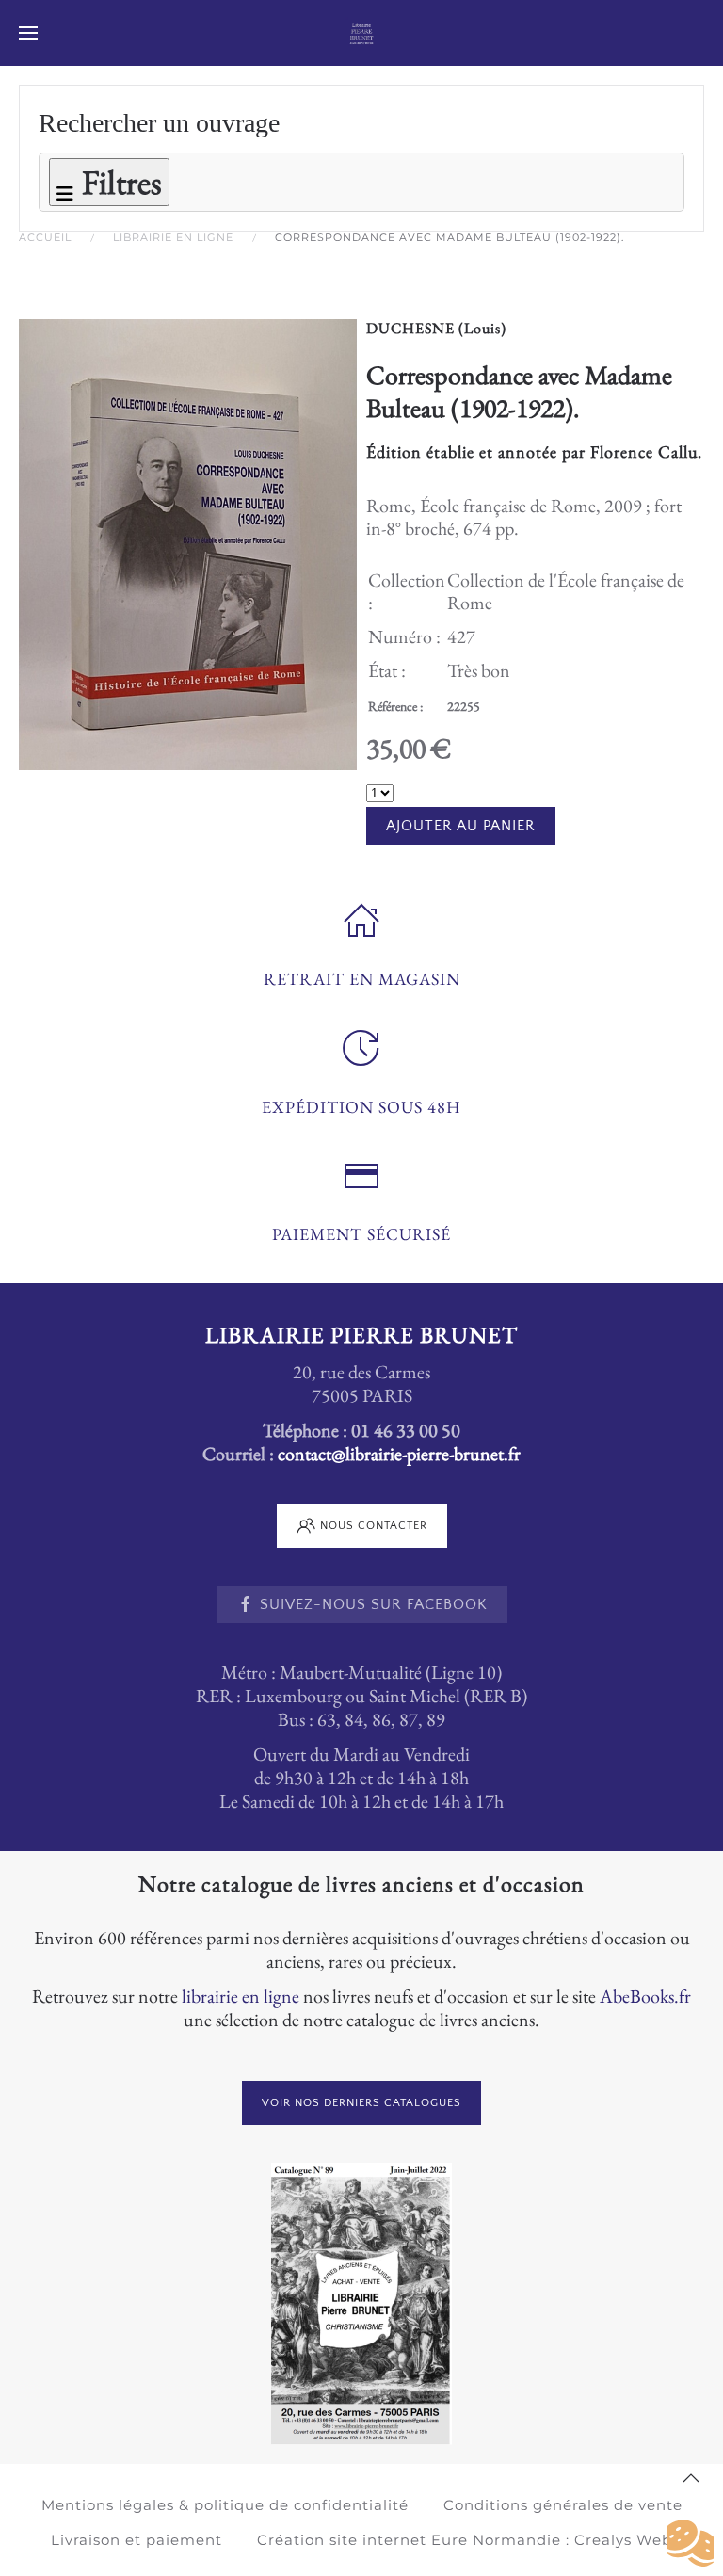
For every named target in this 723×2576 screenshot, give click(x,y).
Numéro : (404, 636)
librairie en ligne (241, 1996)
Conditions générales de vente (563, 2505)
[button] (28, 33)
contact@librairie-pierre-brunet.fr (399, 1454)
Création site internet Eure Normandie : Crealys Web (465, 2540)
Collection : (407, 591)
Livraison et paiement (137, 2540)
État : (387, 670)
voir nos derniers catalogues (361, 2103)
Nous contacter (374, 1526)
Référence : (395, 706)
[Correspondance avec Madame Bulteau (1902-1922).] (188, 542)
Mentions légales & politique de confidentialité (225, 2505)
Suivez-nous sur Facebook (374, 1604)
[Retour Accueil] (362, 33)
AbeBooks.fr (645, 1996)
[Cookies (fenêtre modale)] (690, 2544)
